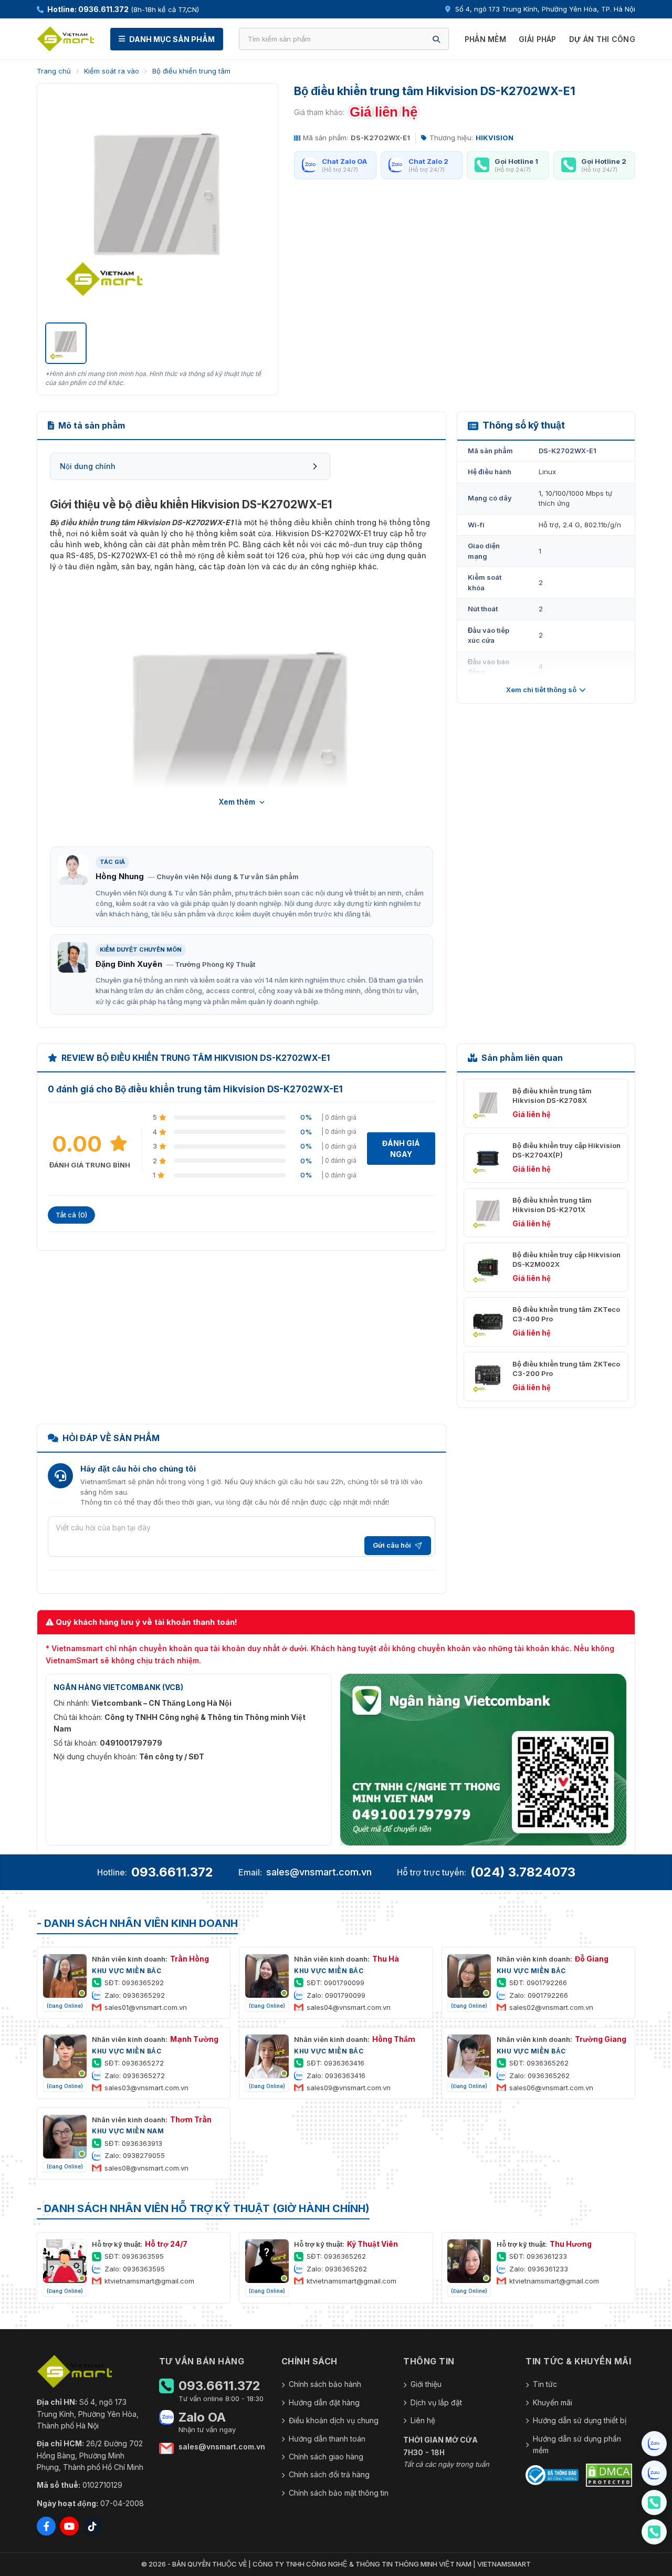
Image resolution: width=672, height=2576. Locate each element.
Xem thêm (237, 802)
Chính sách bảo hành (325, 2384)
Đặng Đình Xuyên (129, 964)
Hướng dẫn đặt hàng (324, 2402)
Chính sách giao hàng (326, 2457)
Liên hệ (423, 2420)
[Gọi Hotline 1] (654, 2502)
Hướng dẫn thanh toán (327, 2439)
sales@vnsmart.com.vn (319, 1872)
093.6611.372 (172, 1872)
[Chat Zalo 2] (654, 2473)
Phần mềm (485, 39)
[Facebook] (46, 2526)
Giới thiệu (426, 2384)
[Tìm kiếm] (436, 39)
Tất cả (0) (71, 1215)
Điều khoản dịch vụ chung (334, 2420)
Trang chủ (54, 71)
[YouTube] (69, 2526)
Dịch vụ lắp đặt (436, 2402)
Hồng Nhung (120, 876)
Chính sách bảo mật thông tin (339, 2493)
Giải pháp (538, 39)
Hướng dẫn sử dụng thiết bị (580, 2420)
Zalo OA (202, 2417)
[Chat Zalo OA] (654, 2444)
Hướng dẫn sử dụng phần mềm (577, 2444)
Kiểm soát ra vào (112, 71)
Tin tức (545, 2384)
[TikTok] (92, 2526)
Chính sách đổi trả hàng (329, 2474)
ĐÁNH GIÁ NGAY (401, 1149)
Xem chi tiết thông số (541, 690)
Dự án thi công (602, 39)
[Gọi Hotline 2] (654, 2532)
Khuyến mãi (553, 2402)
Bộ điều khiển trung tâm (191, 71)
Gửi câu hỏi (392, 1545)
